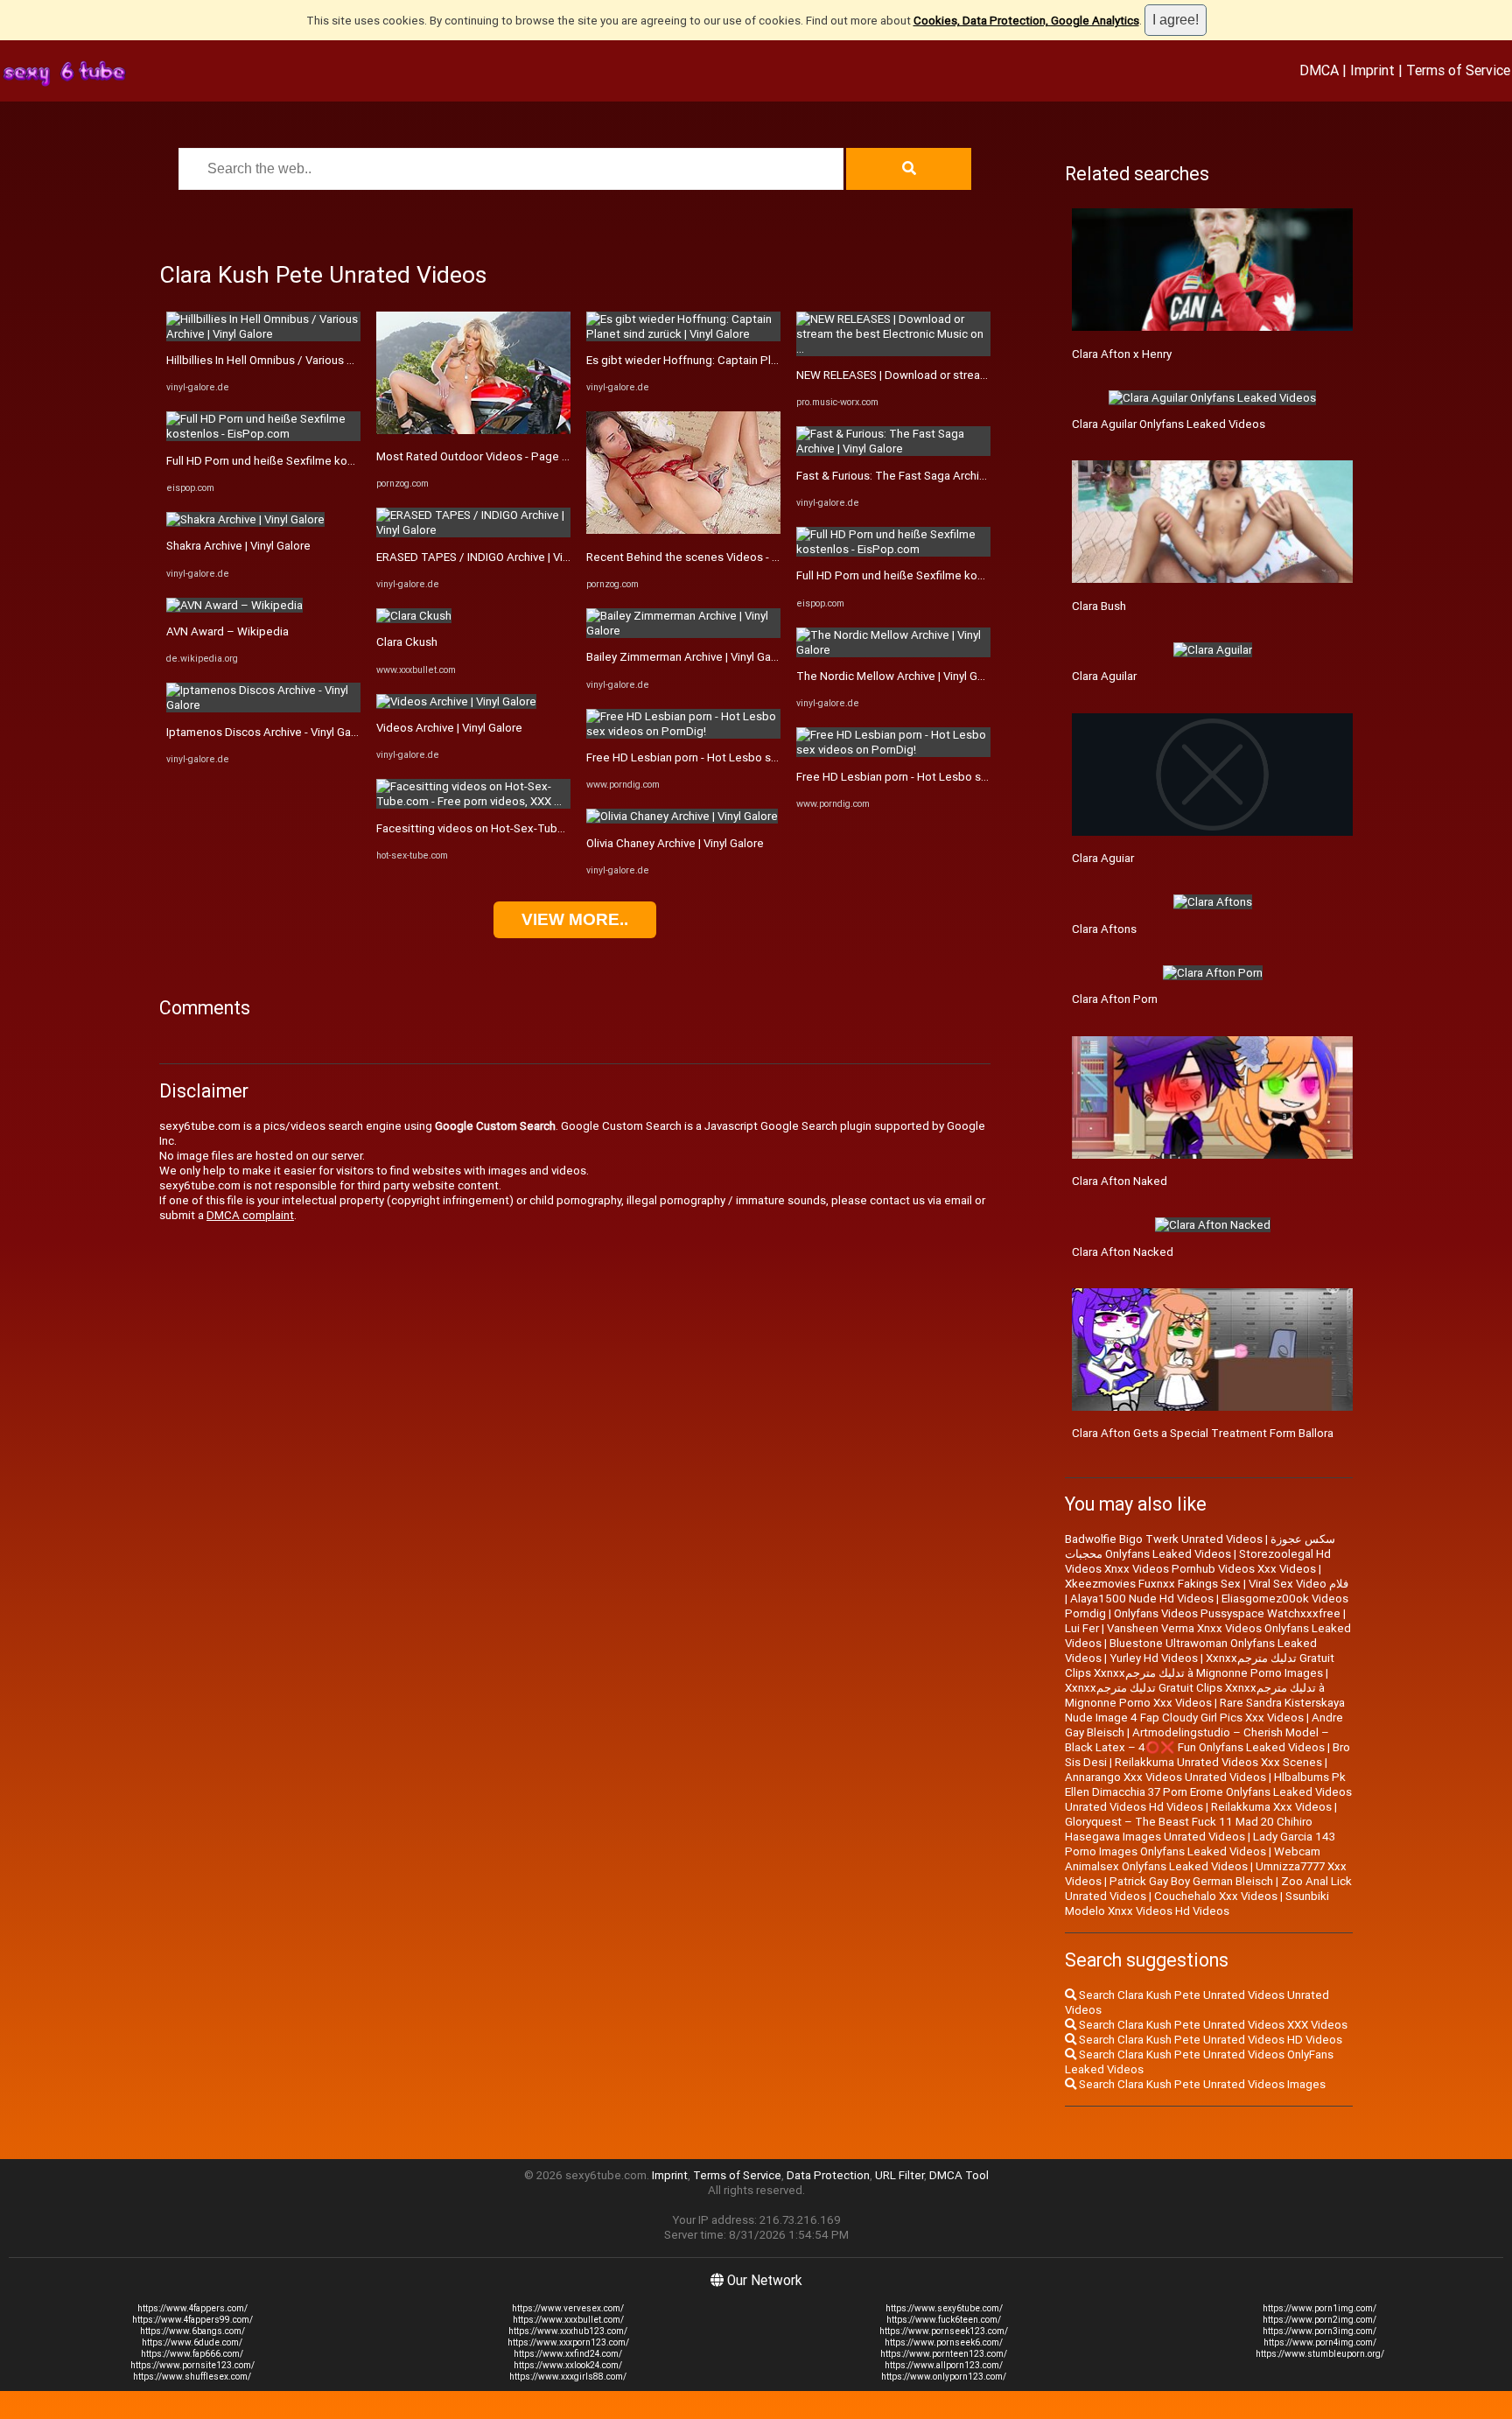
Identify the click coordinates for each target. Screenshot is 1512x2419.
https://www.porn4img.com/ (1320, 2342)
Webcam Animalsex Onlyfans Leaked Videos (1193, 1859)
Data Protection (828, 2175)
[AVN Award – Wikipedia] (234, 605)
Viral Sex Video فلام (1298, 1584)
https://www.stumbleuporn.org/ (1320, 2354)
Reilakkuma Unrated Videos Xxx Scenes (1218, 1762)
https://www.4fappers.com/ (192, 2308)
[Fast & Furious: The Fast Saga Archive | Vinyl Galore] (893, 449)
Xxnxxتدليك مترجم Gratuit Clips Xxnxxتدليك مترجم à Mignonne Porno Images (1200, 1665)
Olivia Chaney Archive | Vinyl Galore (675, 843)
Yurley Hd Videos (1154, 1658)
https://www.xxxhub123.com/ (568, 2331)
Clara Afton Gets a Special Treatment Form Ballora (1203, 1433)
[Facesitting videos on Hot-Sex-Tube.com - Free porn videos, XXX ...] (473, 801)
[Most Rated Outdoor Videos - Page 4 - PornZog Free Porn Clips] (473, 430)
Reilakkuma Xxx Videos (1271, 1807)
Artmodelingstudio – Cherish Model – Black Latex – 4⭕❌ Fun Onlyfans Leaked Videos (1197, 1740)
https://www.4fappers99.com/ (192, 2320)
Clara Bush (1099, 606)
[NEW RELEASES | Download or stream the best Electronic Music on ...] (893, 349)
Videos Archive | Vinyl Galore (449, 728)
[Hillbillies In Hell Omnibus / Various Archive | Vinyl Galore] (263, 334)
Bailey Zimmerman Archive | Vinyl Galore (689, 657)
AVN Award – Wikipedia (227, 631)
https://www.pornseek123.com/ (944, 2331)
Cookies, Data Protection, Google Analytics (1026, 21)
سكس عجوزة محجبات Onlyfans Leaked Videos (1200, 1546)
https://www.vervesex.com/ (568, 2308)
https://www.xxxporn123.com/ (568, 2342)
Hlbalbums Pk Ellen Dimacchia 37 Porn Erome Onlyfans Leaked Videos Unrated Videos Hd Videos (1208, 1792)
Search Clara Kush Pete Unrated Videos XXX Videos (1212, 2025)
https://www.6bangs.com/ (192, 2331)
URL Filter (899, 2175)
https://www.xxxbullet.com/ (568, 2320)
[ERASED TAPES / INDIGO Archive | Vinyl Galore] (473, 530)
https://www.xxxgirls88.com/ (568, 2377)
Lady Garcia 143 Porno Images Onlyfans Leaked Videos (1200, 1844)
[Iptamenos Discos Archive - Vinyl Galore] (263, 705)
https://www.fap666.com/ (192, 2354)
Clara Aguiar (1103, 858)
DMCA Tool (959, 2175)
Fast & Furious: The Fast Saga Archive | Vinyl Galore (928, 476)
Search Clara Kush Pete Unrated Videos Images (1201, 2084)
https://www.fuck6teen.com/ (944, 2320)
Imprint (1372, 70)
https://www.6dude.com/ (192, 2342)
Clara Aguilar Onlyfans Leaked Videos (1169, 424)
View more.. (575, 919)
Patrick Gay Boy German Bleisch (1191, 1881)
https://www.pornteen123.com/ (944, 2354)
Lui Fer (1082, 1628)
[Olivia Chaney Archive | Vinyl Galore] (682, 816)
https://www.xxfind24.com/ (568, 2354)
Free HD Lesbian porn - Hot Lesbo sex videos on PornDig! (735, 757)
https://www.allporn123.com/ (944, 2365)
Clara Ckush (407, 642)
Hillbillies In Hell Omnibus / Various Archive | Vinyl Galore (310, 360)
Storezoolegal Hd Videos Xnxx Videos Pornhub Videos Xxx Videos (1198, 1561)
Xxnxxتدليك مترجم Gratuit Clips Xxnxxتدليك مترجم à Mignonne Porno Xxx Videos (1195, 1695)
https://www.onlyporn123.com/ (944, 2377)
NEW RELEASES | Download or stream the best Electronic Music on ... (973, 375)
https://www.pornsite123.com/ (192, 2365)
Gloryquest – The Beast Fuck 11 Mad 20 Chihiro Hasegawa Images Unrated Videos (1189, 1829)
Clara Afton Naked (1120, 1181)
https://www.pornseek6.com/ (944, 2342)
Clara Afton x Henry (1122, 354)
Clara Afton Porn (1115, 999)
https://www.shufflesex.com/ (192, 2377)
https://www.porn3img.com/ (1319, 2331)
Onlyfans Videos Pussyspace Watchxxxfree (1227, 1613)
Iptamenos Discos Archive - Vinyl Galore (269, 732)
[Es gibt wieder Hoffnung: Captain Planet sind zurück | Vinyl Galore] (683, 334)
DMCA (1319, 70)
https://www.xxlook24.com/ (568, 2365)
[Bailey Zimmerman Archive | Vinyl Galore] (683, 631)
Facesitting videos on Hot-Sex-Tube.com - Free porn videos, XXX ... (549, 828)
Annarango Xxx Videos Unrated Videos (1165, 1777)
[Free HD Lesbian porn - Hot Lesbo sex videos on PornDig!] (683, 731)
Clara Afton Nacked (1123, 1252)
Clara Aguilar (1104, 676)
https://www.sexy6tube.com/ (944, 2308)
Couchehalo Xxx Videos (1216, 1896)
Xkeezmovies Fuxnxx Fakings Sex (1153, 1584)
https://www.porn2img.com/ (1319, 2320)
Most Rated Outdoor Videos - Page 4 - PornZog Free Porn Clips (541, 456)
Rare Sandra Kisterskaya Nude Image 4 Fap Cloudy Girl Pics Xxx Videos (1205, 1710)
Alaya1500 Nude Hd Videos (1142, 1599)
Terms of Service (1458, 70)
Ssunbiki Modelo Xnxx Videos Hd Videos (1197, 1904)
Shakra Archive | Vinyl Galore (238, 546)
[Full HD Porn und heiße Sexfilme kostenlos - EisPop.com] (263, 434)
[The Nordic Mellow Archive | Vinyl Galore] (893, 650)
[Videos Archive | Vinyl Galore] (456, 701)
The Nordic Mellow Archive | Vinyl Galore (900, 676)
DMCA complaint (250, 1215)
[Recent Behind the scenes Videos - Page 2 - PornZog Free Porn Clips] (683, 530)
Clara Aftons (1104, 929)
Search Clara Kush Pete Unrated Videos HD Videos (1209, 2040)
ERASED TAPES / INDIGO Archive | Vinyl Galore (495, 557)
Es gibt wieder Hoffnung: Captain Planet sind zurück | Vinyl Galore (755, 360)
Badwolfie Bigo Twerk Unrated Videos (1164, 1539)
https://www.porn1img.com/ (1319, 2308)
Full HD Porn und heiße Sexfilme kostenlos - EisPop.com (312, 461)
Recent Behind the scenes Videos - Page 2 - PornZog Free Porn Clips (766, 557)
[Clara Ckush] (414, 616)
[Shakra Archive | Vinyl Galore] (245, 519)
